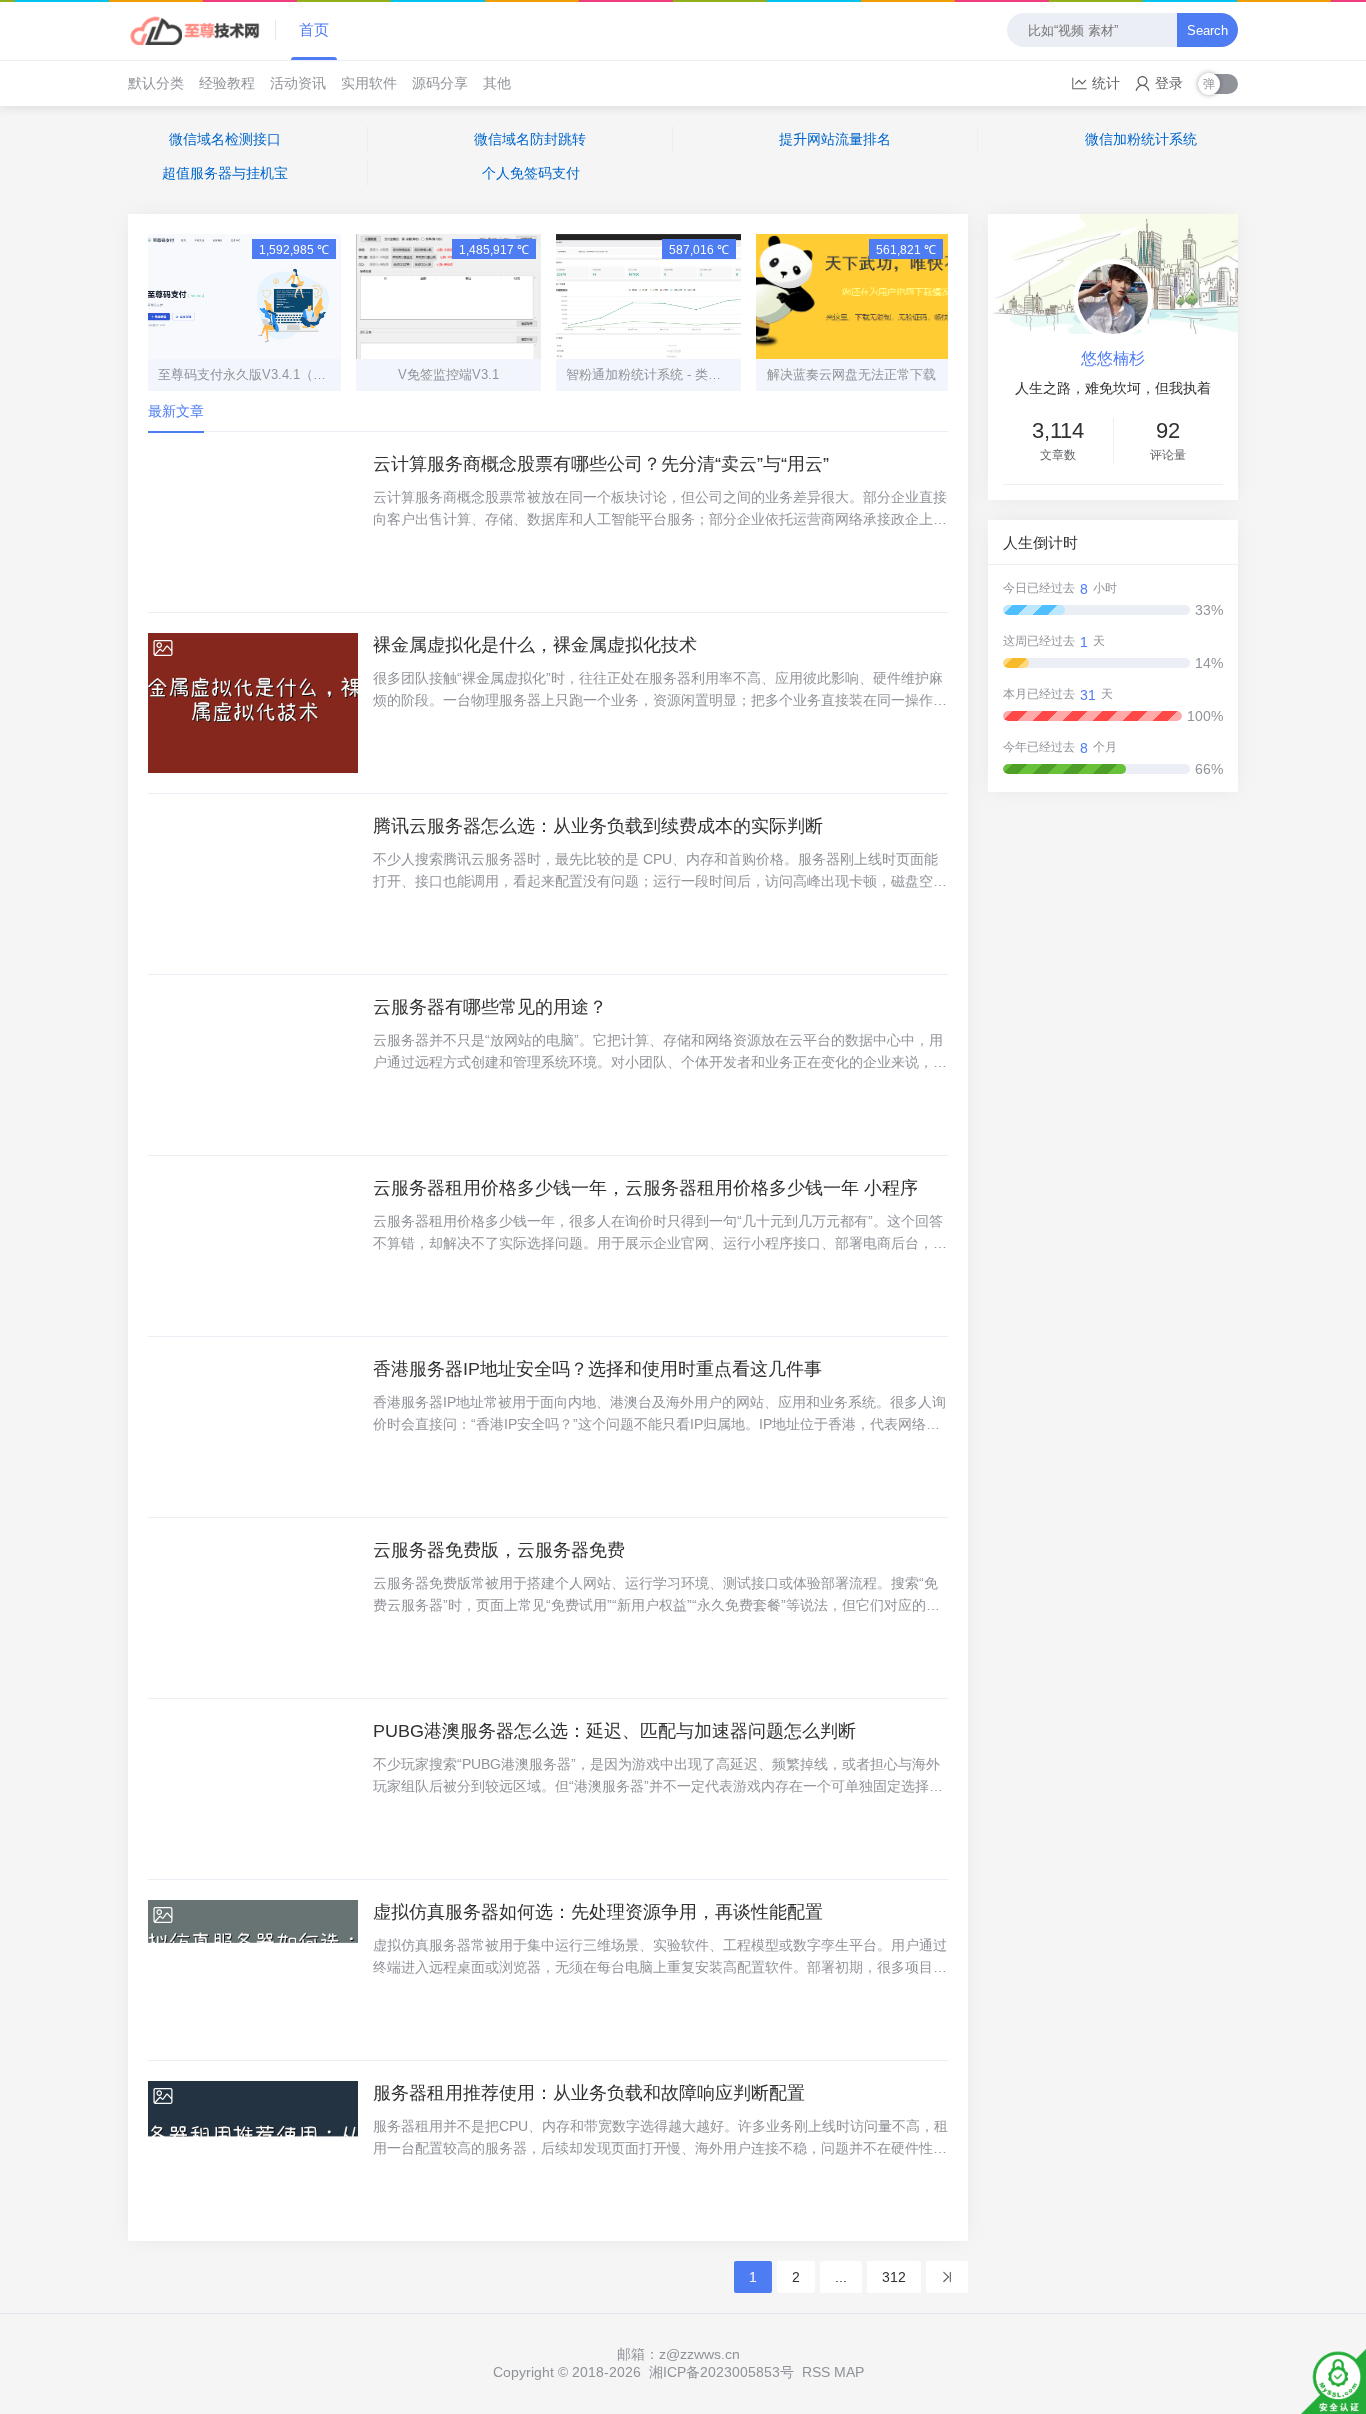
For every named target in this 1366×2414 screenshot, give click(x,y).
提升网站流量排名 (835, 139)
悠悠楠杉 (1113, 358)
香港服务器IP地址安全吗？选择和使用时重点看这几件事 (597, 1369)
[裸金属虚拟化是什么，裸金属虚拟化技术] (253, 703)
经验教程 (227, 83)
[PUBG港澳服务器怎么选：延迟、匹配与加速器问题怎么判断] (253, 1789)
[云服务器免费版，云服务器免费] (253, 1608)
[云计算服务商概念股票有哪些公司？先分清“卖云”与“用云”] (253, 522)
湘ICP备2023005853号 (721, 2372)
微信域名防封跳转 (530, 139)
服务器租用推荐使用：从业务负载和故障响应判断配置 (589, 2093)
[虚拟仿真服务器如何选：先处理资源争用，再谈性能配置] (253, 1970)
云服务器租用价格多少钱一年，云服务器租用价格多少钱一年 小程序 (645, 1188)
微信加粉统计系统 (1141, 139)
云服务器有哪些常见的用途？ (490, 1007)
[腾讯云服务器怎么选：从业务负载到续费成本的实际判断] (253, 884)
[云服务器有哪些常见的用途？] (253, 1065)
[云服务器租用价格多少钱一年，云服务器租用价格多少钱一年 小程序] (253, 1246)
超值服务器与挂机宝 (225, 173)
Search (1207, 30)
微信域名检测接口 (225, 139)
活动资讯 (298, 83)
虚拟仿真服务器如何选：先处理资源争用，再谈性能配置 (598, 1912)
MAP (849, 2372)
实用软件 (369, 83)
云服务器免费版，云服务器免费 (499, 1550)
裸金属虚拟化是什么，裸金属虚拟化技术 (535, 645)
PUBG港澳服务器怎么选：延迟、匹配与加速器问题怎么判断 (614, 1731)
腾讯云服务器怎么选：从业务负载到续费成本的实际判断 (598, 826)
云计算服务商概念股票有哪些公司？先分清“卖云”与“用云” (601, 464)
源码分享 (440, 83)
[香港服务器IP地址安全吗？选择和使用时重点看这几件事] (253, 1427)
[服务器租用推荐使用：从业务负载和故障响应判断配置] (253, 2151)
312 (894, 2277)
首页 (314, 29)
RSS (816, 2372)
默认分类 (156, 83)
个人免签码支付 (531, 173)
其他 (497, 83)
